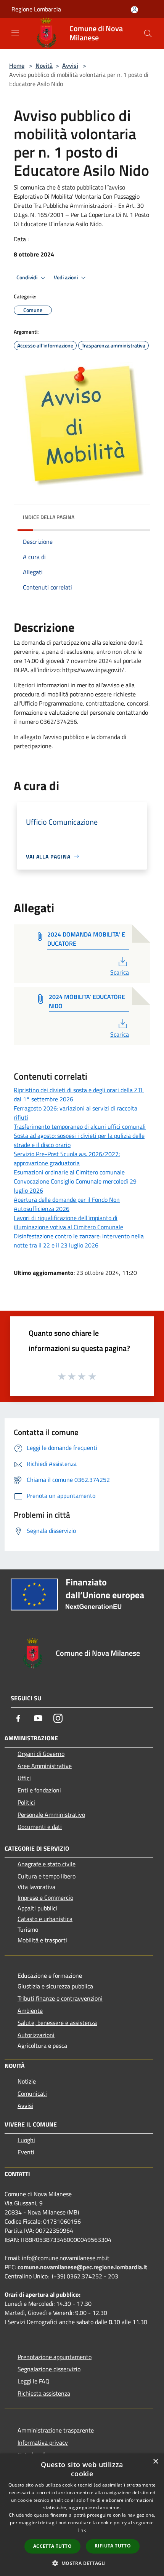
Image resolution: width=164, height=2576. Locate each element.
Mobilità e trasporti (42, 1940)
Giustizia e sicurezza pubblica (55, 1986)
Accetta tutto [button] (52, 2546)
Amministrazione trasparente (56, 2430)
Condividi (27, 277)
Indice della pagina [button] (49, 517)
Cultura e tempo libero (47, 1876)
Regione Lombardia (36, 9)
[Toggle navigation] (15, 33)
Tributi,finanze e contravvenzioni (60, 1998)
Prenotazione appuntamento (55, 2357)
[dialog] (82, 2515)
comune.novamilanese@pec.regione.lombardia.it (82, 2267)
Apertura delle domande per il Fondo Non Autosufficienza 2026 (67, 1204)
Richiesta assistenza (44, 2393)
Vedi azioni (66, 277)
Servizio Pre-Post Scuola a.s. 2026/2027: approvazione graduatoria (67, 1158)
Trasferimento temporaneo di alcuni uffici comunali (80, 1126)
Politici (26, 1802)
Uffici (24, 1778)
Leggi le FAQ (34, 2381)
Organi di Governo (41, 1754)
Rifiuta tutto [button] (113, 2546)
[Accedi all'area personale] (134, 10)
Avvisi (70, 65)
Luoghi (26, 2140)
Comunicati (32, 2093)
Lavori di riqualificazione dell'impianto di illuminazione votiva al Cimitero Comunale (68, 1222)
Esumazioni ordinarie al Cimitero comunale (69, 1172)
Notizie (27, 2081)
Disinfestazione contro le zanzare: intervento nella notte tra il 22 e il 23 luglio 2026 (79, 1241)
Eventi (26, 2152)
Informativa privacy (43, 2442)
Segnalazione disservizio (49, 2369)
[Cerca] (148, 33)
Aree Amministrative (45, 1766)
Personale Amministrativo (51, 1815)
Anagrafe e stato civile (47, 1864)
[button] (82, 2563)
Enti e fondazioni (39, 1790)
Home (17, 65)
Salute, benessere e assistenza (57, 2023)
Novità (44, 65)
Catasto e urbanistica (45, 1919)
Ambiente (30, 2010)
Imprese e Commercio (45, 1897)
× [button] (155, 2462)
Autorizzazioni (36, 2035)
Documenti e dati (40, 1827)
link (82, 2530)
